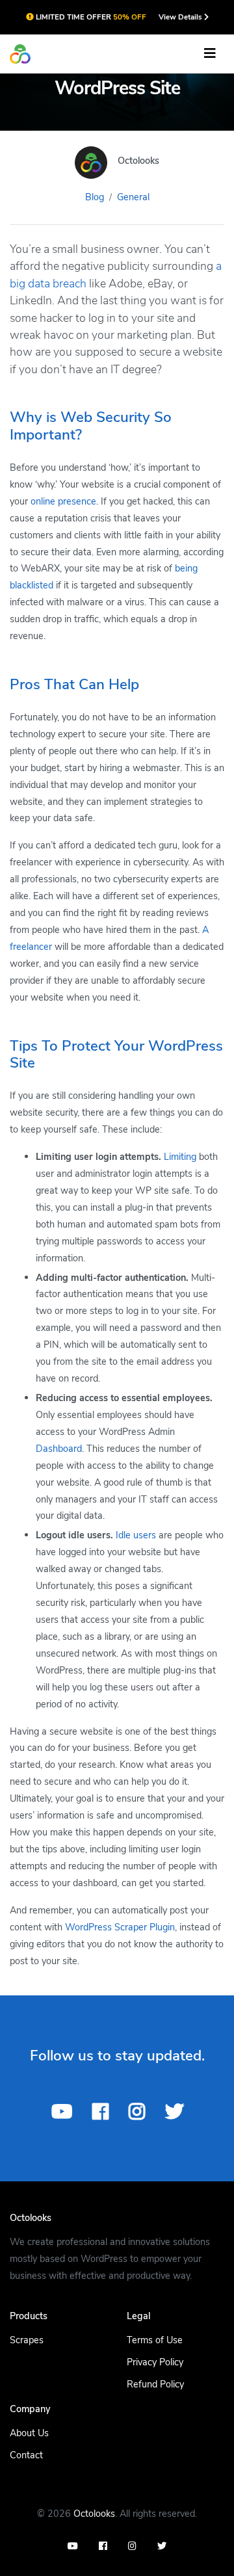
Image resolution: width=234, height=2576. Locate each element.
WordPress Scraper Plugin (120, 1927)
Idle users (136, 1535)
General (133, 197)
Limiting (180, 1157)
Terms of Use (155, 2340)
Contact (26, 2455)
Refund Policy (155, 2384)
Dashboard (59, 1449)
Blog (95, 197)
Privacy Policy (155, 2362)
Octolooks (94, 2514)
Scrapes (27, 2340)
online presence (63, 501)
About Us (29, 2433)
